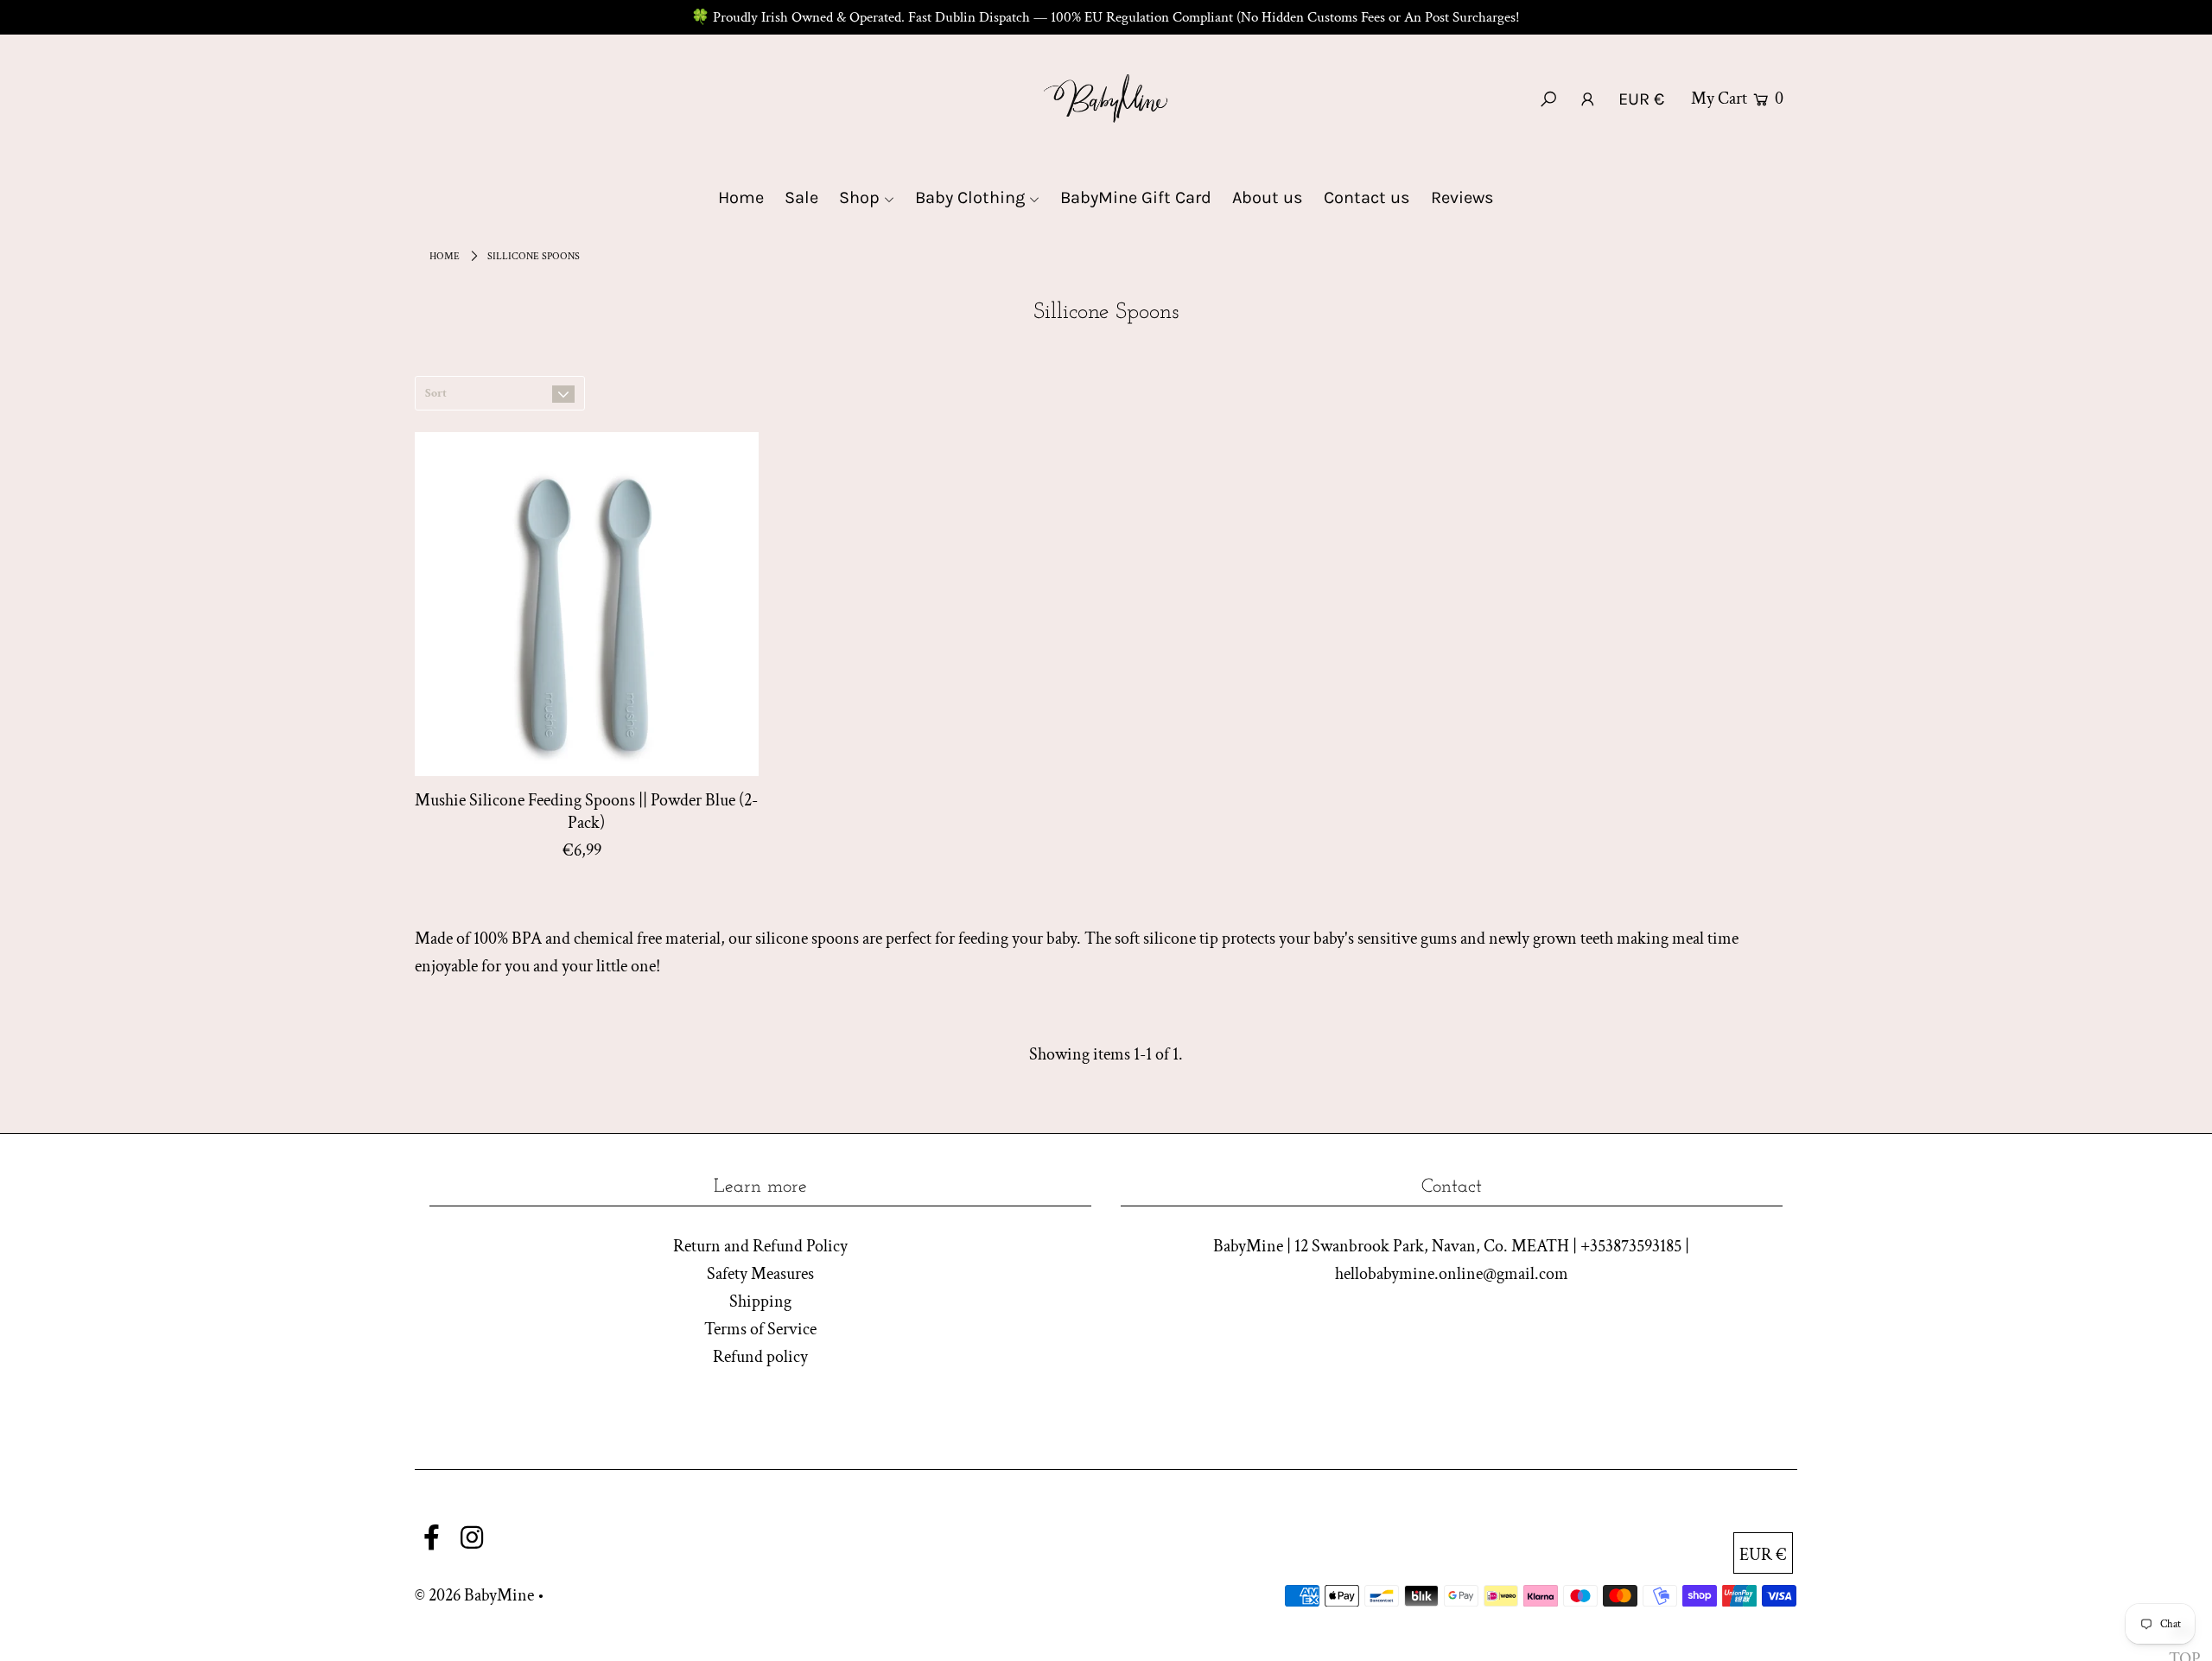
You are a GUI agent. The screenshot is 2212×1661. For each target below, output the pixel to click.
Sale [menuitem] (801, 197)
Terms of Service (760, 1329)
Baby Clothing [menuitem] (970, 197)
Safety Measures (760, 1274)
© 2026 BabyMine (474, 1595)
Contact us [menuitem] (1367, 197)
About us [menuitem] (1268, 197)
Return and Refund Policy (760, 1246)
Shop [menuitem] (859, 197)
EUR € (1641, 99)
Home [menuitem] (741, 197)
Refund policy (760, 1357)
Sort (436, 393)
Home (445, 256)
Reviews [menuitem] (1462, 197)
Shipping (760, 1301)
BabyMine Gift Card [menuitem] (1136, 197)
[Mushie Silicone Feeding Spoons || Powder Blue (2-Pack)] (587, 604)
